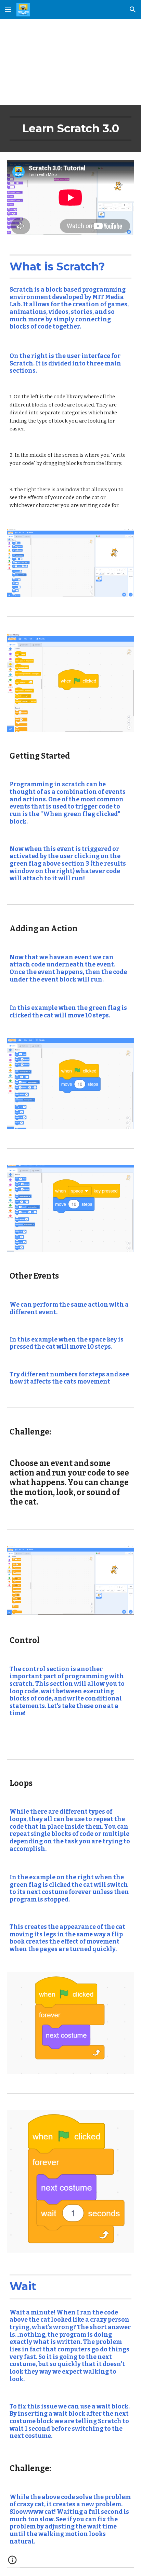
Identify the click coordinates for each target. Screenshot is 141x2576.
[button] (8, 9)
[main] (70, 62)
